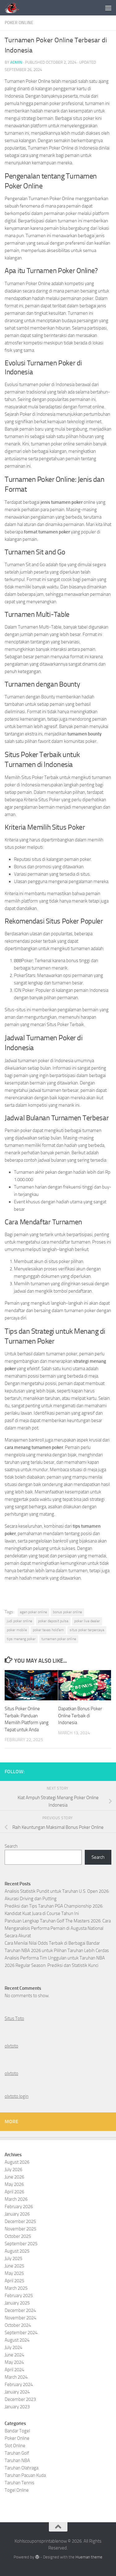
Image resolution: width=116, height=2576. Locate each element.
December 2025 (20, 2221)
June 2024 (14, 2355)
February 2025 (19, 2296)
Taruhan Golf (17, 2453)
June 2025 (14, 2266)
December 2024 (20, 2310)
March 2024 (16, 2377)
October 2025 (18, 2236)
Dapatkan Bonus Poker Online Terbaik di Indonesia (80, 1716)
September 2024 (21, 2333)
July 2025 (13, 2258)
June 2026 (14, 2177)
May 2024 (14, 2362)
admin (16, 62)
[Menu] (108, 8)
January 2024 (17, 2392)
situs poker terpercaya (87, 1630)
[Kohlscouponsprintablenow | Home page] (15, 8)
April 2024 (14, 2370)
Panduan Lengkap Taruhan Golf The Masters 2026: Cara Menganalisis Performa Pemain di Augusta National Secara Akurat (58, 1928)
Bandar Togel (17, 2431)
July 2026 (13, 2170)
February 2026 (19, 2207)
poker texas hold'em (48, 1630)
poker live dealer (87, 1621)
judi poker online (19, 1621)
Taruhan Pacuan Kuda (25, 2475)
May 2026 (14, 2184)
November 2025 (20, 2229)
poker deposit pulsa (53, 1621)
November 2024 (20, 2318)
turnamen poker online (59, 1639)
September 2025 (21, 2244)
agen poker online (33, 1612)
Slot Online (15, 2446)
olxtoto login (17, 2096)
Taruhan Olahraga (21, 2468)
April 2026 (14, 2192)
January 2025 (17, 2303)
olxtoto (11, 2046)
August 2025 (17, 2251)
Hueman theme (89, 2557)
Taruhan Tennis (19, 2483)
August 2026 (17, 2162)
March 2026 (16, 2199)
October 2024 (18, 2325)
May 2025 (14, 2273)
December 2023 (20, 2399)
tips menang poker (21, 1639)
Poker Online (19, 23)
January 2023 (17, 2407)
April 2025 (14, 2281)
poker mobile (17, 1630)
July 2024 (13, 2347)
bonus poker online (67, 1612)
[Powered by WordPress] (37, 2557)
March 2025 (16, 2288)
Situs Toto (14, 2018)
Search (11, 1846)
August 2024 (17, 2340)
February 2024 (19, 2384)
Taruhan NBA (17, 2460)
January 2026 (17, 2214)
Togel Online (17, 2490)
